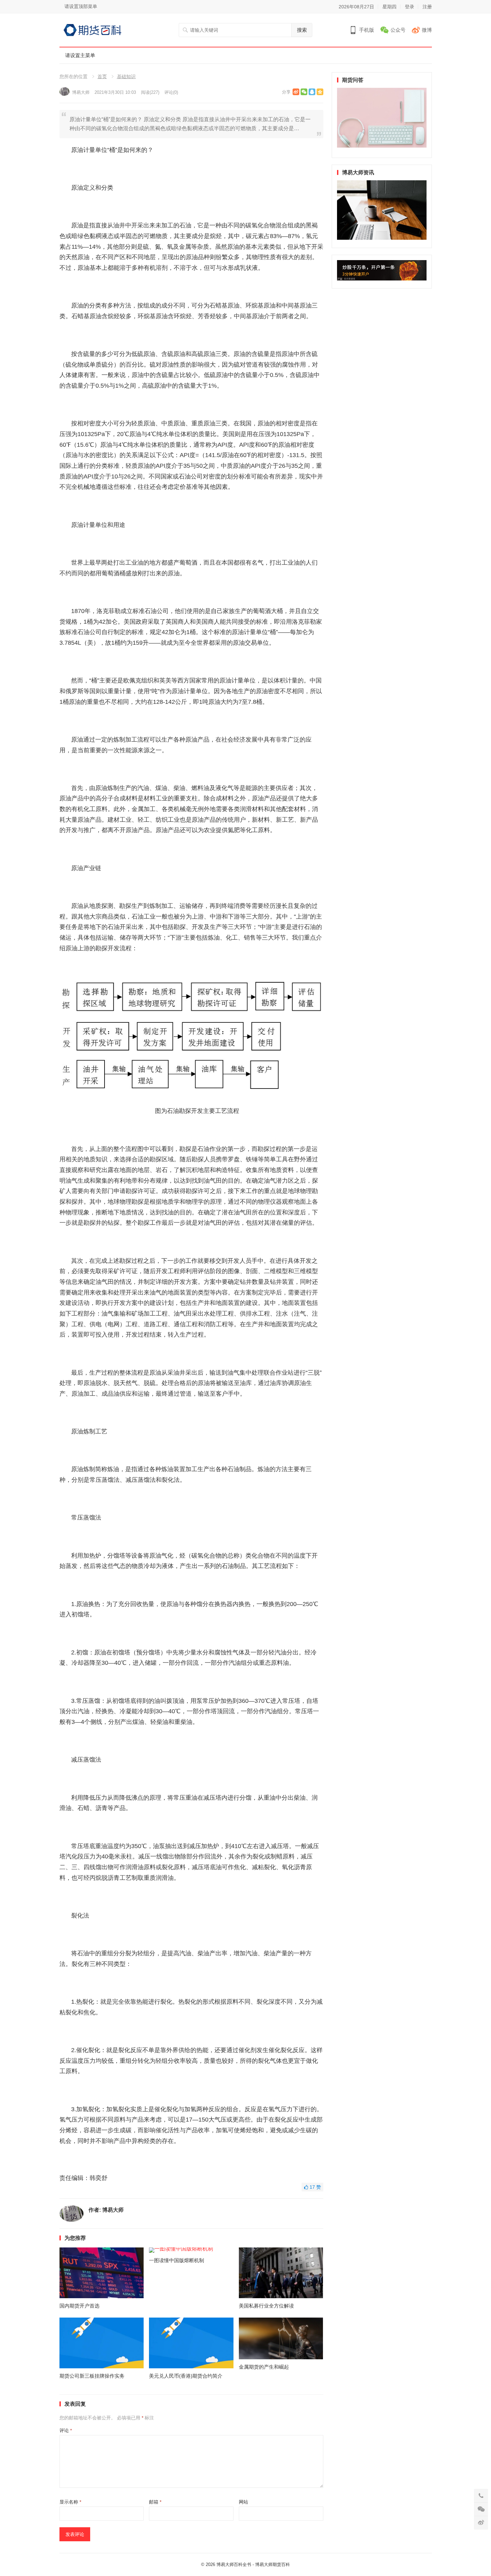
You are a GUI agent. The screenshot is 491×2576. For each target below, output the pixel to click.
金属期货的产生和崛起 (264, 2367)
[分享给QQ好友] (312, 92)
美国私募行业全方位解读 (266, 2306)
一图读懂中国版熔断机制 (177, 2260)
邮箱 (155, 2502)
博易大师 (81, 92)
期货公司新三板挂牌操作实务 (92, 2376)
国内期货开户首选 (79, 2306)
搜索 (302, 30)
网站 (243, 2502)
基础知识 (126, 76)
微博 (427, 30)
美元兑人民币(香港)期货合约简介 (186, 2376)
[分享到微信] (304, 92)
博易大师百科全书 (234, 2564)
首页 (102, 76)
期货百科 (281, 2564)
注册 (427, 7)
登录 (410, 7)
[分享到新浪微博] (296, 92)
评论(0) (171, 92)
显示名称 (70, 2502)
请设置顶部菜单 (81, 6)
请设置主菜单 (80, 55)
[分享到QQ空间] (320, 92)
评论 (66, 2430)
